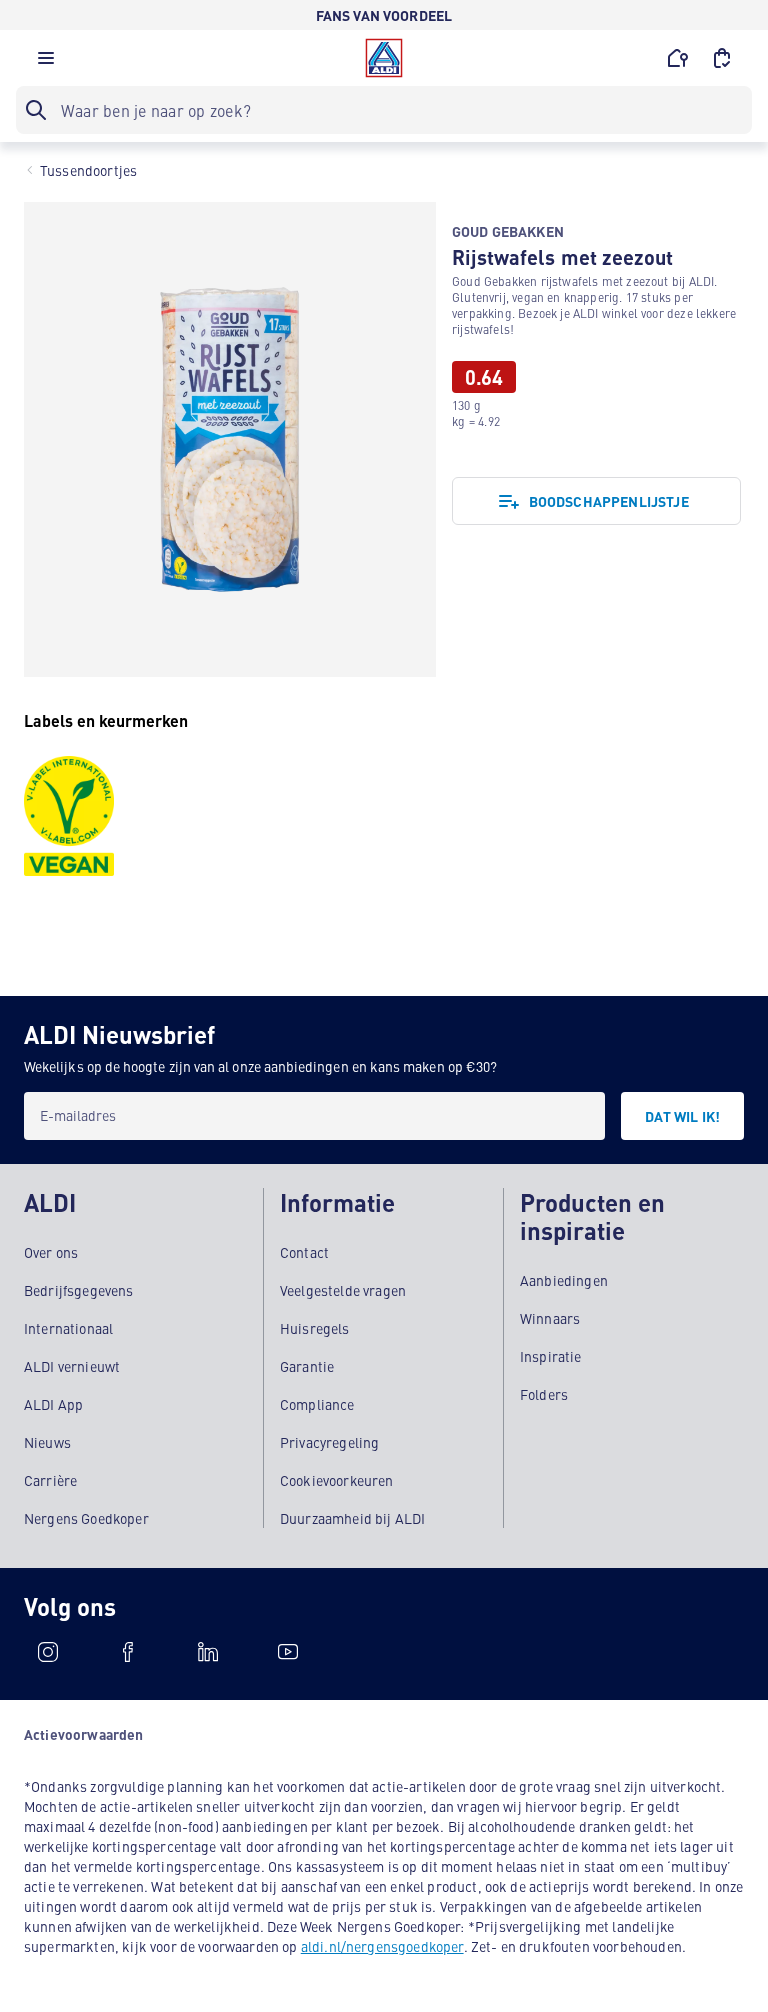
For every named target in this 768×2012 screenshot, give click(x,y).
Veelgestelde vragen (343, 1290)
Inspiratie (551, 1356)
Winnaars (550, 1318)
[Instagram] (48, 1652)
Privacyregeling (329, 1442)
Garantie (307, 1366)
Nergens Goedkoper (86, 1518)
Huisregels (315, 1328)
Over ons (51, 1252)
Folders (544, 1394)
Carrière (50, 1480)
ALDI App (53, 1404)
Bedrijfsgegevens (79, 1290)
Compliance (317, 1404)
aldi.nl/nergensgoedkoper (382, 1946)
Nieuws (47, 1442)
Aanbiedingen (564, 1280)
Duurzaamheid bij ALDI (352, 1518)
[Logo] (384, 58)
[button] (46, 63)
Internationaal (68, 1328)
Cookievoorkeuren (337, 1480)
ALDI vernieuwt (72, 1366)
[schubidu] (128, 1652)
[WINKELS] (678, 58)
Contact (304, 1252)
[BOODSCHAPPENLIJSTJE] (722, 58)
